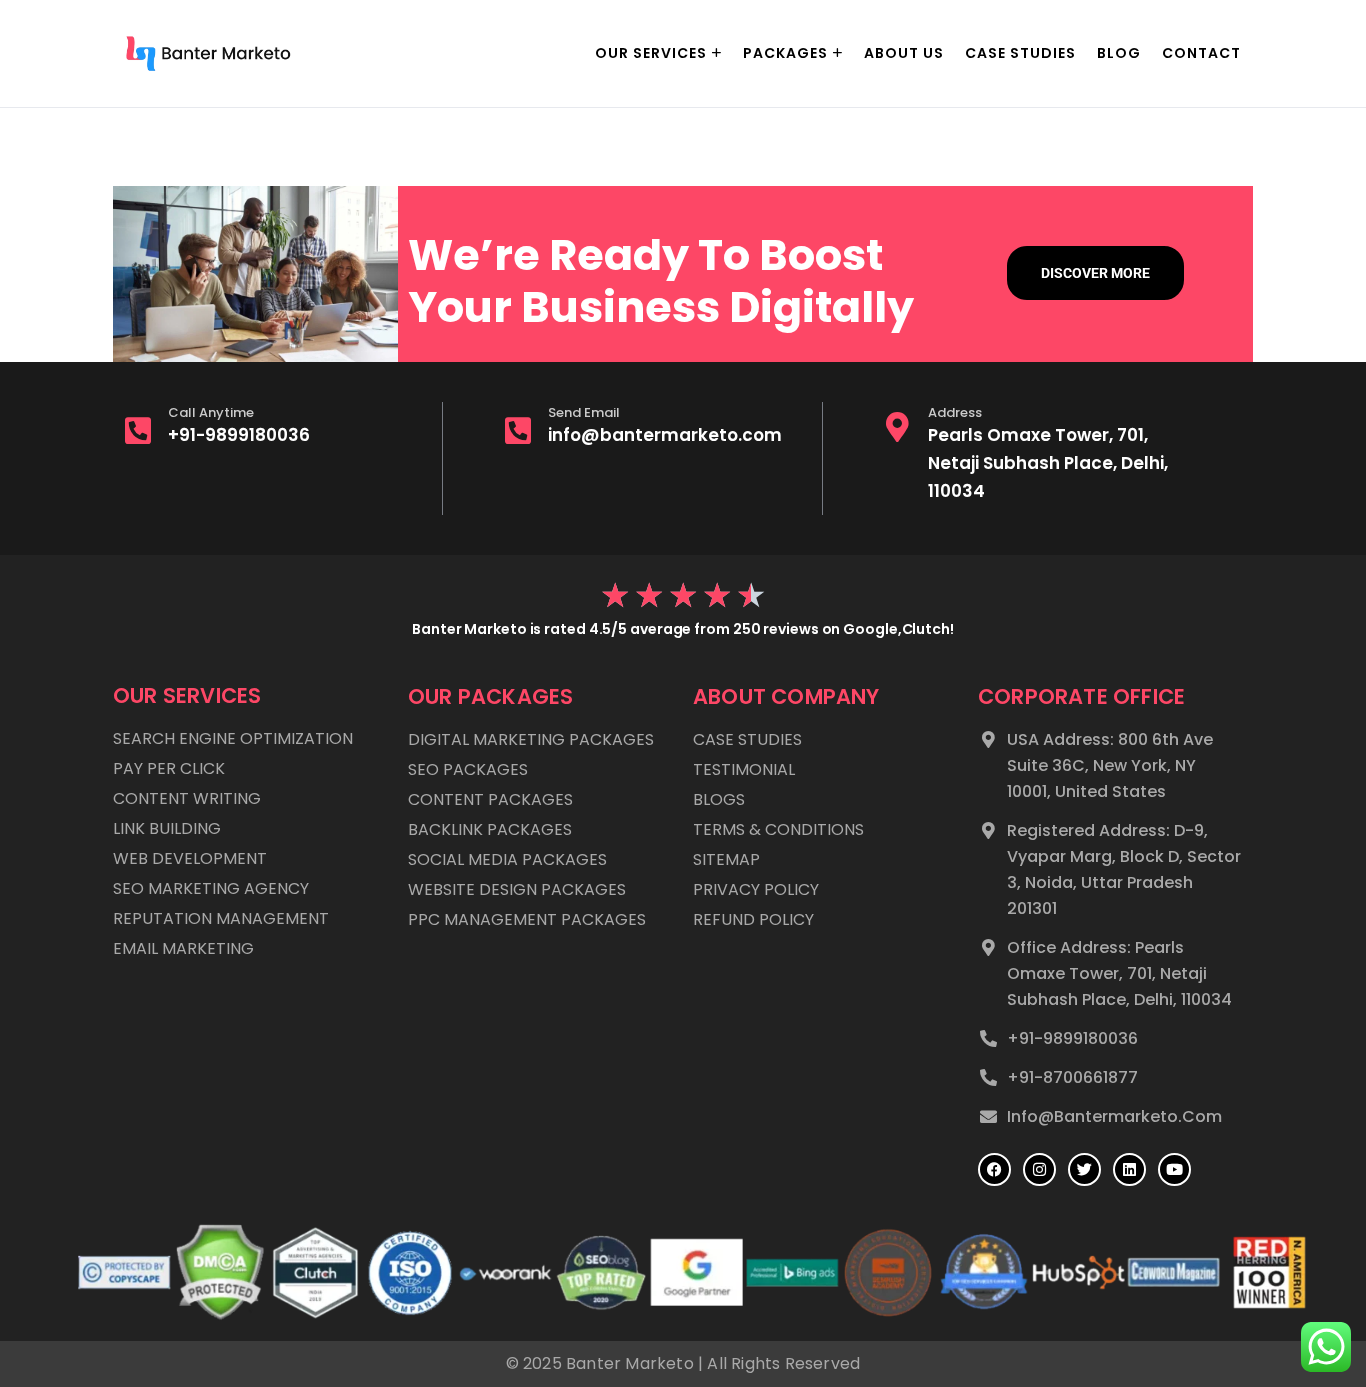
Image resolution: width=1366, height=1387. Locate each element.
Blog (1119, 53)
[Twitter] (1084, 1169)
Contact (1201, 53)
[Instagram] (1039, 1169)
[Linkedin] (1129, 1169)
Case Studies (1020, 53)
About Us (904, 53)
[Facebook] (994, 1169)
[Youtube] (1174, 1169)
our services (651, 53)
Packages (785, 53)
